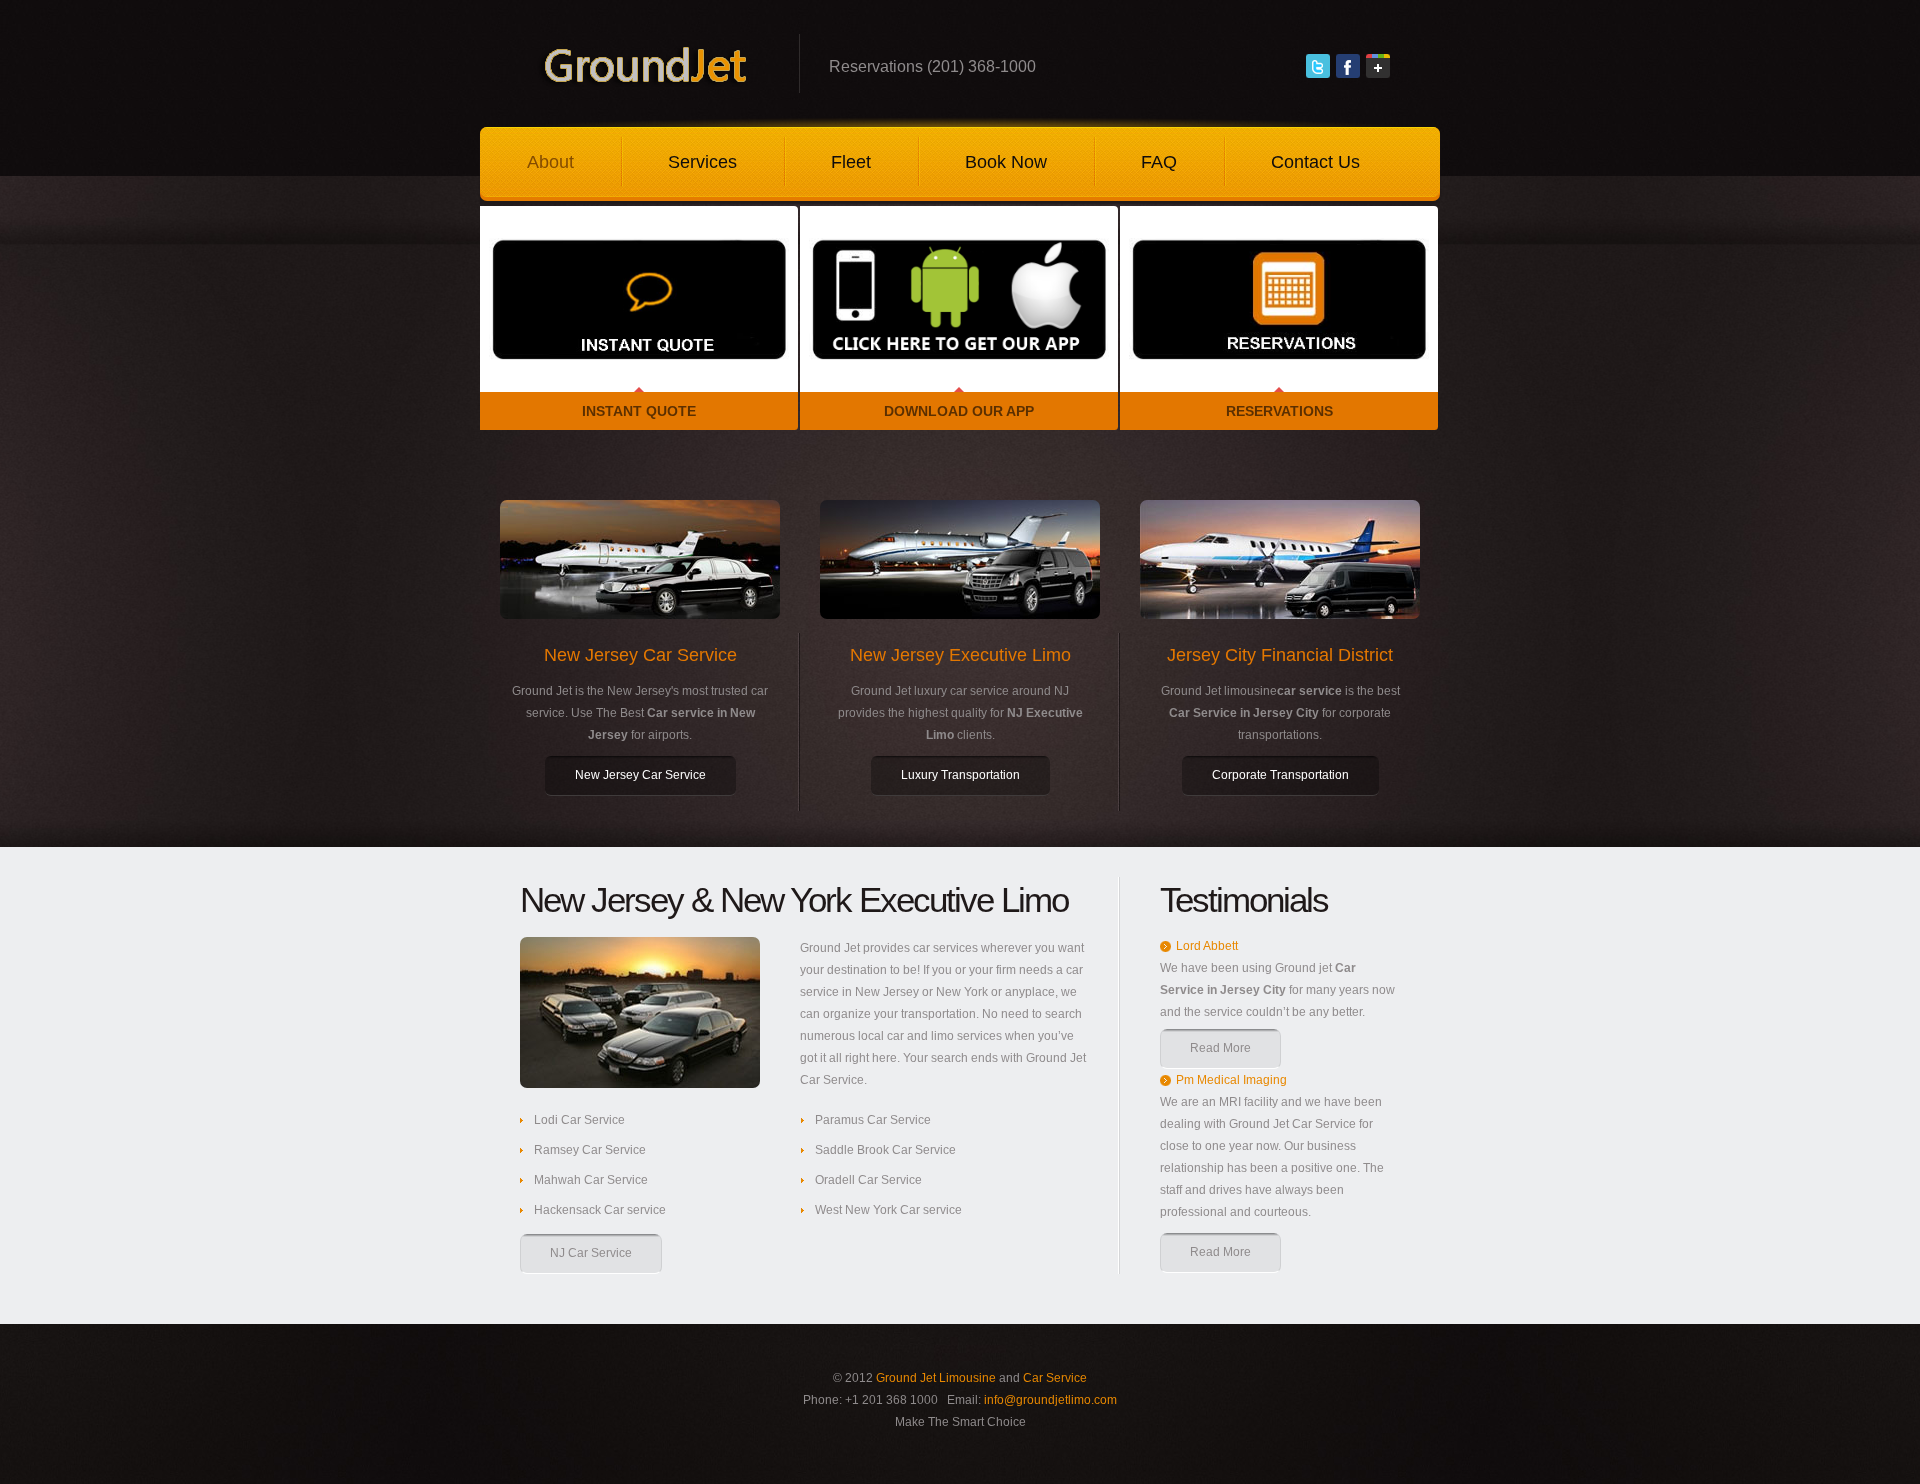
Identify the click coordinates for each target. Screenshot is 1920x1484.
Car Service (1055, 1378)
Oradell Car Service (868, 1180)
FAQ (1159, 162)
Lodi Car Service (579, 1120)
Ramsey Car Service (590, 1150)
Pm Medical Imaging (1231, 1080)
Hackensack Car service (600, 1210)
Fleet (851, 162)
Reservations (1279, 411)
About (550, 162)
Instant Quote (639, 411)
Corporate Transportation (1280, 775)
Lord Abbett (1207, 946)
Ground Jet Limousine (936, 1378)
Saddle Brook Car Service (885, 1150)
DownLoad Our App (959, 411)
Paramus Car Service (873, 1120)
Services (702, 162)
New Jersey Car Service (640, 775)
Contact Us (1315, 162)
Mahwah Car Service (591, 1180)
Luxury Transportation (960, 775)
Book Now (1006, 162)
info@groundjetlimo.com (1050, 1400)
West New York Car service (888, 1210)
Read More (1220, 1048)
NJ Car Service (591, 1253)
